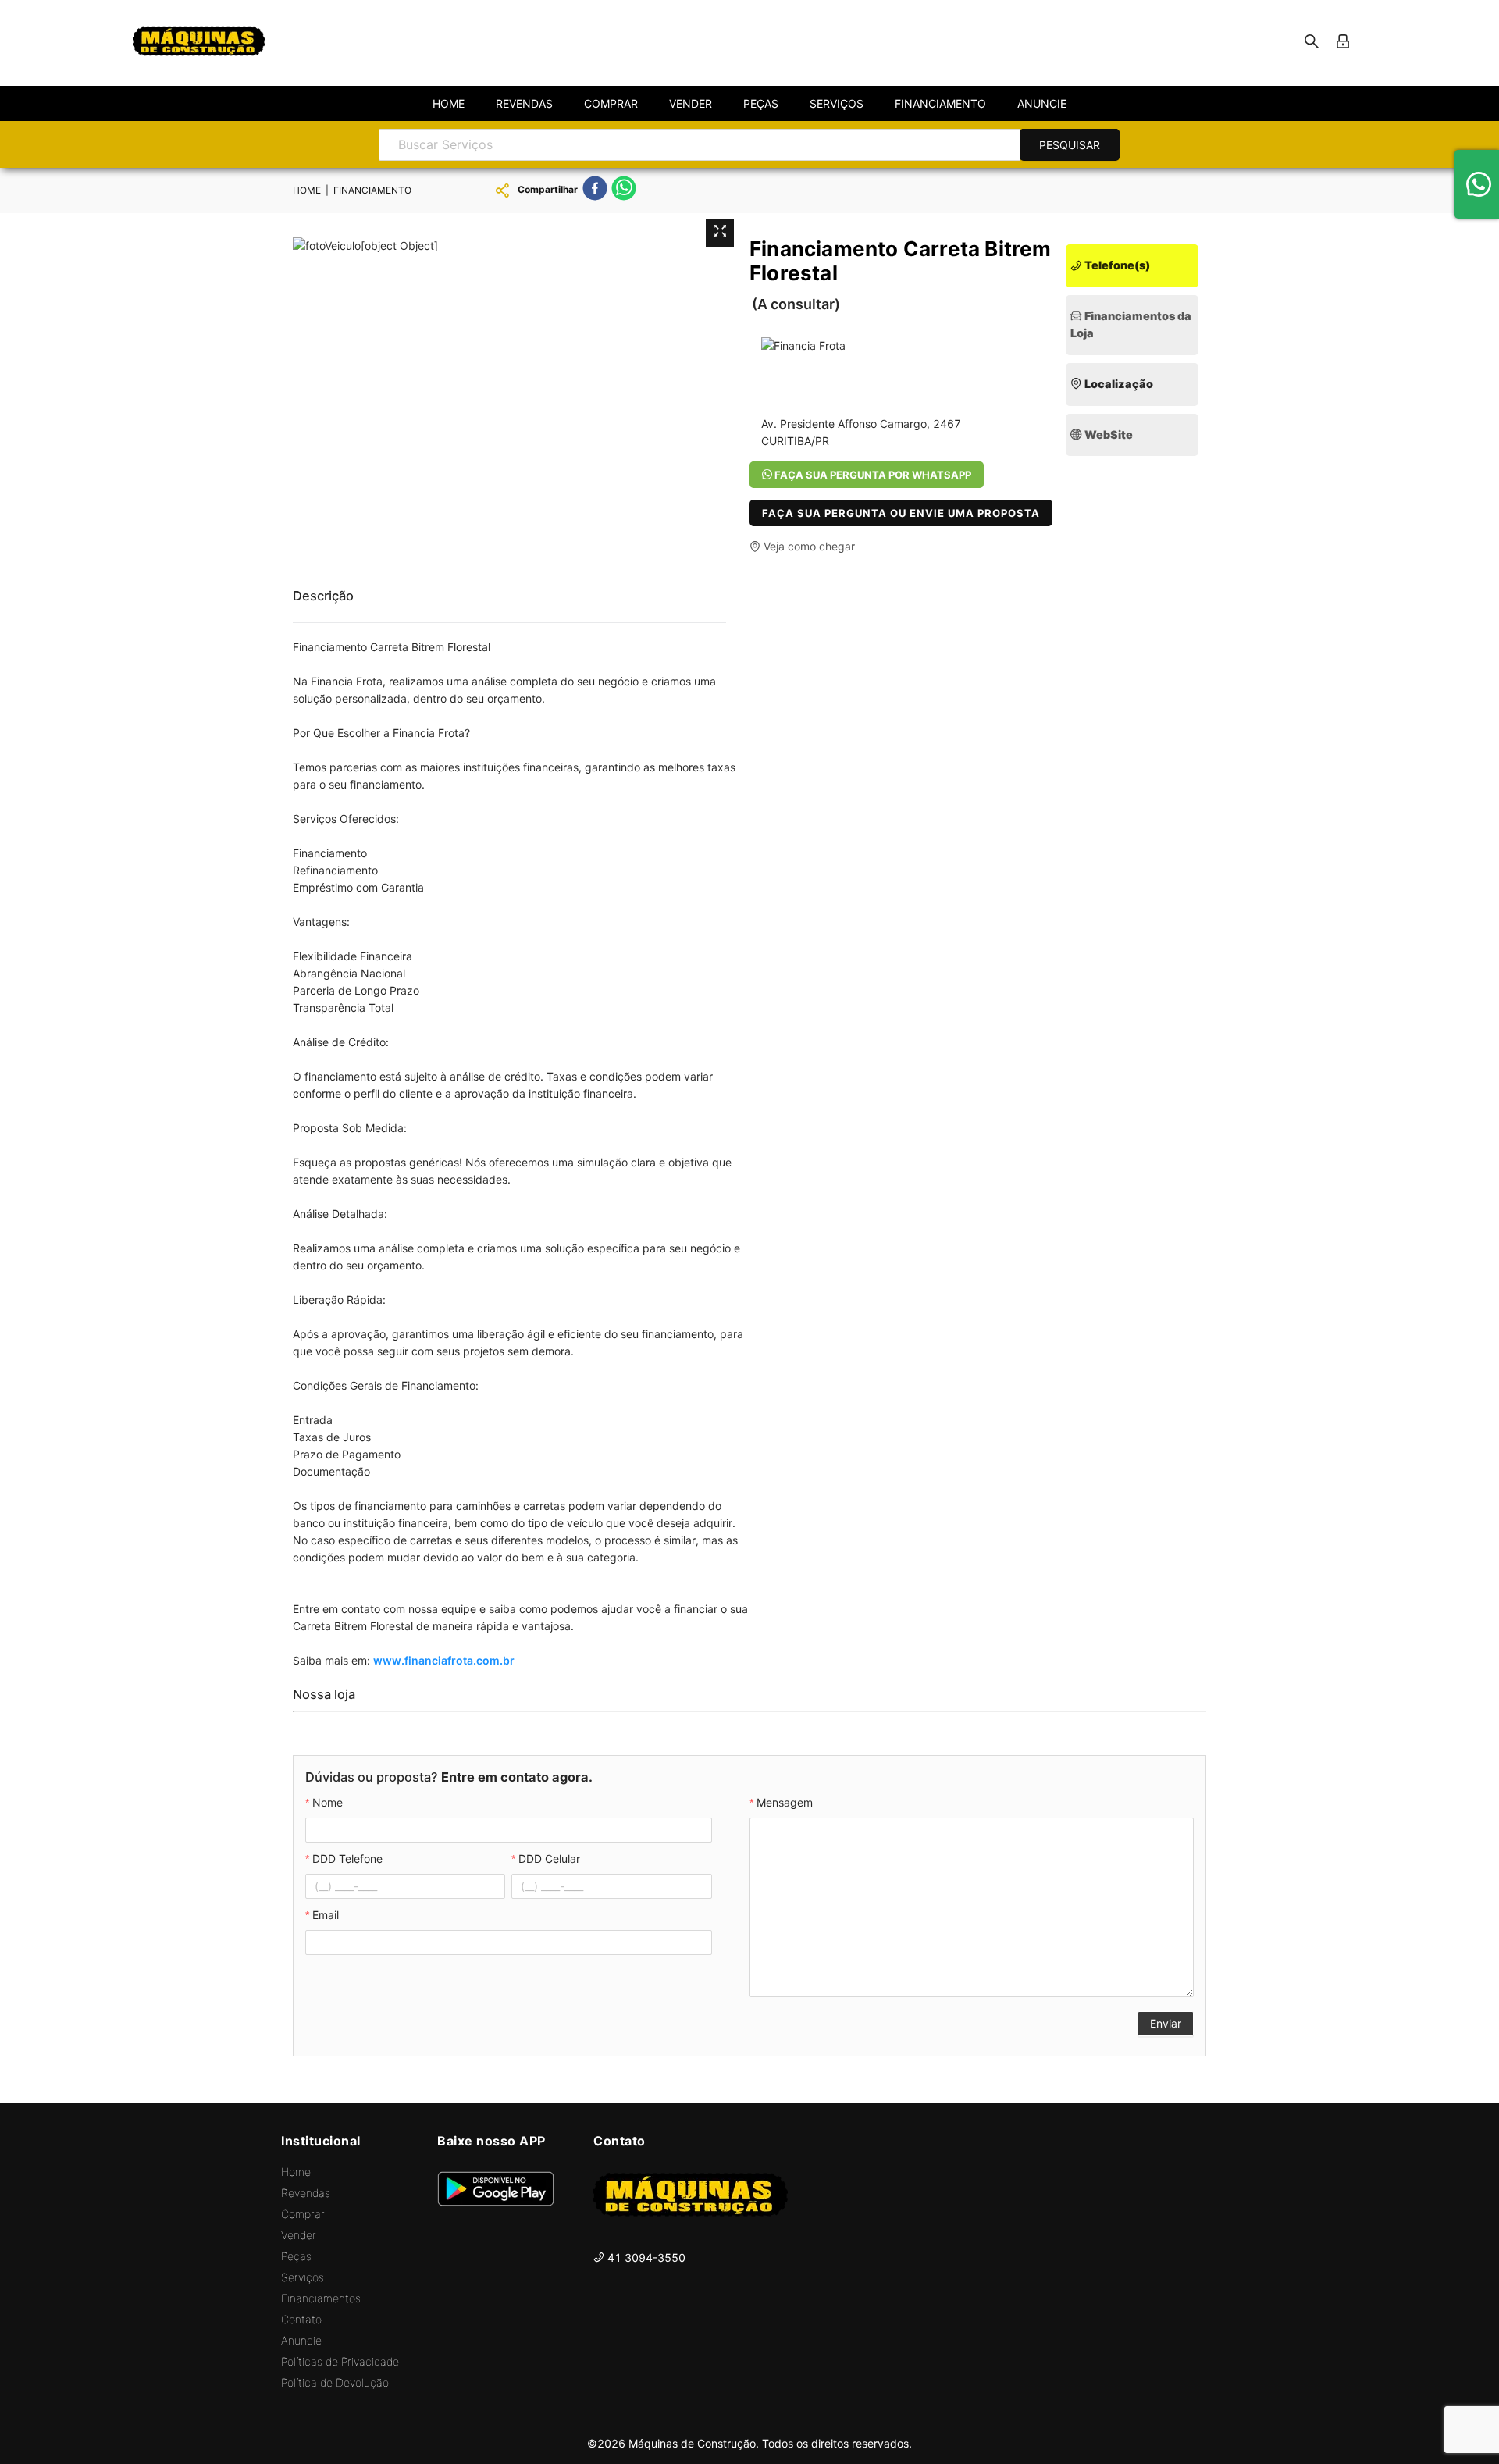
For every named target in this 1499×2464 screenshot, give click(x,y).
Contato (301, 2319)
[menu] (749, 103)
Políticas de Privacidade (340, 2361)
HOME (449, 103)
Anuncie (301, 2340)
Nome (328, 1802)
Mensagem (785, 1802)
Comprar (303, 2214)
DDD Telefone (347, 1859)
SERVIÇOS (837, 103)
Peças (296, 2256)
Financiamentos (321, 2298)
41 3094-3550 (645, 2257)
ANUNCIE (1042, 103)
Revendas (306, 2193)
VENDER (691, 103)
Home (296, 2172)
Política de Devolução (335, 2382)
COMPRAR (611, 103)
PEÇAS (761, 103)
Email (326, 1915)
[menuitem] (449, 104)
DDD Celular (549, 1859)
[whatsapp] (624, 190)
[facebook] (595, 190)
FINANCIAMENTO (940, 103)
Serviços (303, 2277)
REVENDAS (524, 103)
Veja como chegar (808, 546)
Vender (299, 2235)
